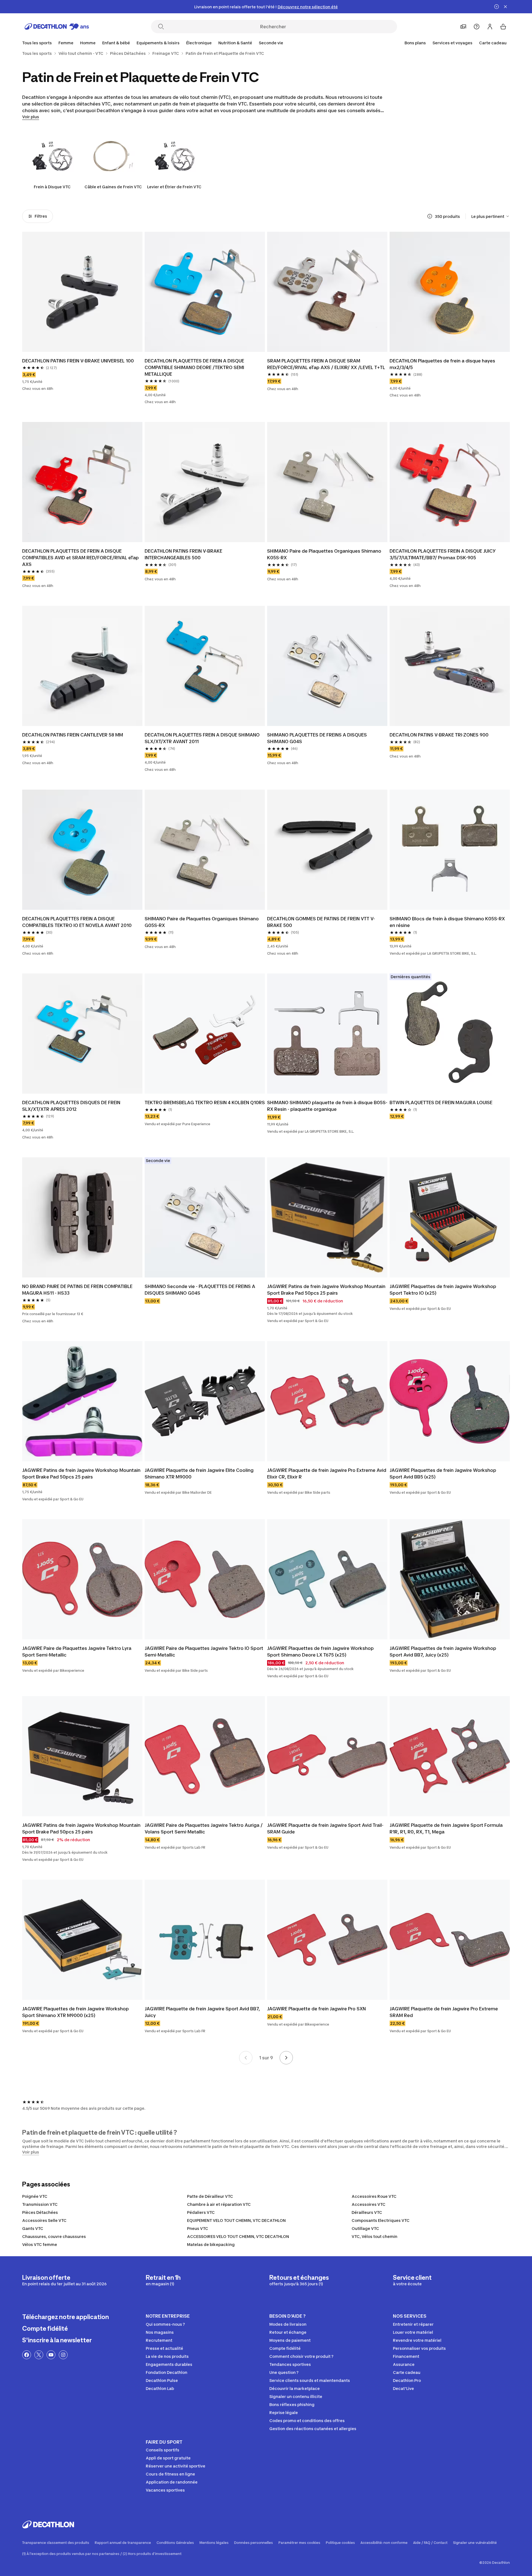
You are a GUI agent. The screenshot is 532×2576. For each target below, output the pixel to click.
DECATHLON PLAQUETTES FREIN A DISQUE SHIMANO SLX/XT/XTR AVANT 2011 (202, 738)
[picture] (82, 292)
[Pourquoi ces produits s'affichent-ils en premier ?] (430, 216)
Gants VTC (33, 2228)
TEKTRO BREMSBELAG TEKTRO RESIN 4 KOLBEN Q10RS (205, 1102)
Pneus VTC (198, 2228)
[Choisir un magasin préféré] (463, 27)
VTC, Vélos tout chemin (374, 2236)
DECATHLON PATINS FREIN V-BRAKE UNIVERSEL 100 (78, 361)
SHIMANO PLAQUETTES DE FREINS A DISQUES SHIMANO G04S (317, 738)
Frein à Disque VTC (52, 187)
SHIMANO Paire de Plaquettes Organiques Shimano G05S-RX (202, 922)
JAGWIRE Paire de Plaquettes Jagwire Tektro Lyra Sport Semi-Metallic (77, 1652)
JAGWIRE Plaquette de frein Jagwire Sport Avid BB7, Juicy (202, 2012)
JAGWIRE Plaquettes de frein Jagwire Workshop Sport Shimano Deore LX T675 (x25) (320, 1652)
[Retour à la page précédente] (246, 2058)
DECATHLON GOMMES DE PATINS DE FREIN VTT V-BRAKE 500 (321, 922)
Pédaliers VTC (201, 2212)
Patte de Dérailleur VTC (210, 2196)
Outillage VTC (365, 2228)
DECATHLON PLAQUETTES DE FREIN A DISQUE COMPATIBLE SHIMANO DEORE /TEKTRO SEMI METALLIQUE (194, 367)
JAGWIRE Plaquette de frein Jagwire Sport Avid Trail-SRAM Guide (325, 1828)
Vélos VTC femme (40, 2244)
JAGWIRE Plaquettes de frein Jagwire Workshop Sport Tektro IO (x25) (443, 1290)
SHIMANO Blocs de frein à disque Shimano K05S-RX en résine (447, 922)
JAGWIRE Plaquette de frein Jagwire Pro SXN (316, 2009)
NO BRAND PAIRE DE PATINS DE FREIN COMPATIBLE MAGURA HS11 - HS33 (77, 1290)
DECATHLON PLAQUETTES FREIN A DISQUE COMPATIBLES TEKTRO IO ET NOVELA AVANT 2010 (77, 922)
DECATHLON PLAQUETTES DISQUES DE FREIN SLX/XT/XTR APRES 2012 (71, 1106)
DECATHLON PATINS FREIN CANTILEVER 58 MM (73, 735)
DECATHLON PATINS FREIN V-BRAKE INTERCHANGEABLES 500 (183, 554)
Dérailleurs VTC (367, 2212)
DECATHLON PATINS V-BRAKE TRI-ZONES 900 (439, 735)
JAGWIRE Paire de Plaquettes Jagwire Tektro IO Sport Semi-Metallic (204, 1652)
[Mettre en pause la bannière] (497, 7)
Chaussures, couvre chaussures (54, 2236)
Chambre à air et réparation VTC (219, 2204)
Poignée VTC (35, 2196)
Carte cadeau (493, 43)
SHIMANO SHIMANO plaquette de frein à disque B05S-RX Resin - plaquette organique (327, 1106)
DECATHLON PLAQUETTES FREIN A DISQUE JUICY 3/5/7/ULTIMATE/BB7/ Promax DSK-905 (443, 554)
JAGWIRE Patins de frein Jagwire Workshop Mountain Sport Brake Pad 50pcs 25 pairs (326, 1290)
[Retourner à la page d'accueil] (57, 27)
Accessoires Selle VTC (44, 2220)
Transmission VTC (40, 2204)
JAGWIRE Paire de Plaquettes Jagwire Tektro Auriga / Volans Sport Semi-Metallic (204, 1828)
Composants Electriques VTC (381, 2220)
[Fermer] (505, 7)
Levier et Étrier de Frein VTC (174, 187)
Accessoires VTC (369, 2204)
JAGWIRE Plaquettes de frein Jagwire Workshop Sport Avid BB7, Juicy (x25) (443, 1652)
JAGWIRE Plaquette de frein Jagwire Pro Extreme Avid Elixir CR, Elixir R (327, 1474)
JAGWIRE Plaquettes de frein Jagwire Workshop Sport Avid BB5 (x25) (443, 1474)
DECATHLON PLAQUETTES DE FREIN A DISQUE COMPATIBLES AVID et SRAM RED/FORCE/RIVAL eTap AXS (80, 558)
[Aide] (477, 27)
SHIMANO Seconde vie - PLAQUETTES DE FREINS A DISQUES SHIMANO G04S (200, 1290)
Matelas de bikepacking (211, 2244)
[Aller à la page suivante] (286, 2058)
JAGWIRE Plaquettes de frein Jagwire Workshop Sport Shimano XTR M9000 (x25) (76, 2012)
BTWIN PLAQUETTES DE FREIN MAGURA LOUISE (441, 1102)
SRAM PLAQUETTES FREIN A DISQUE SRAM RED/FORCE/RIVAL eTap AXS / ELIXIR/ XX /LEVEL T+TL (326, 364)
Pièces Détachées (40, 2212)
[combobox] (491, 216)
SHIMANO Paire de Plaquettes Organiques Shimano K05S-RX (324, 554)
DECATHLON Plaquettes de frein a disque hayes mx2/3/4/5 (442, 364)
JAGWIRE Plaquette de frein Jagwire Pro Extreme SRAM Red (444, 2012)
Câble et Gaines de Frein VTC (113, 187)
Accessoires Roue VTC (374, 2196)
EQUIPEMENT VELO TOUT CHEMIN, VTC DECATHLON (236, 2220)
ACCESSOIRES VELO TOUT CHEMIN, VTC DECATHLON (238, 2236)
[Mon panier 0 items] (503, 27)
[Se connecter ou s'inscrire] (490, 27)
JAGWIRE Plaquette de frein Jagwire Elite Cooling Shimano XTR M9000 (199, 1474)
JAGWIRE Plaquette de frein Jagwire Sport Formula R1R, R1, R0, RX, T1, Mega (446, 1828)
